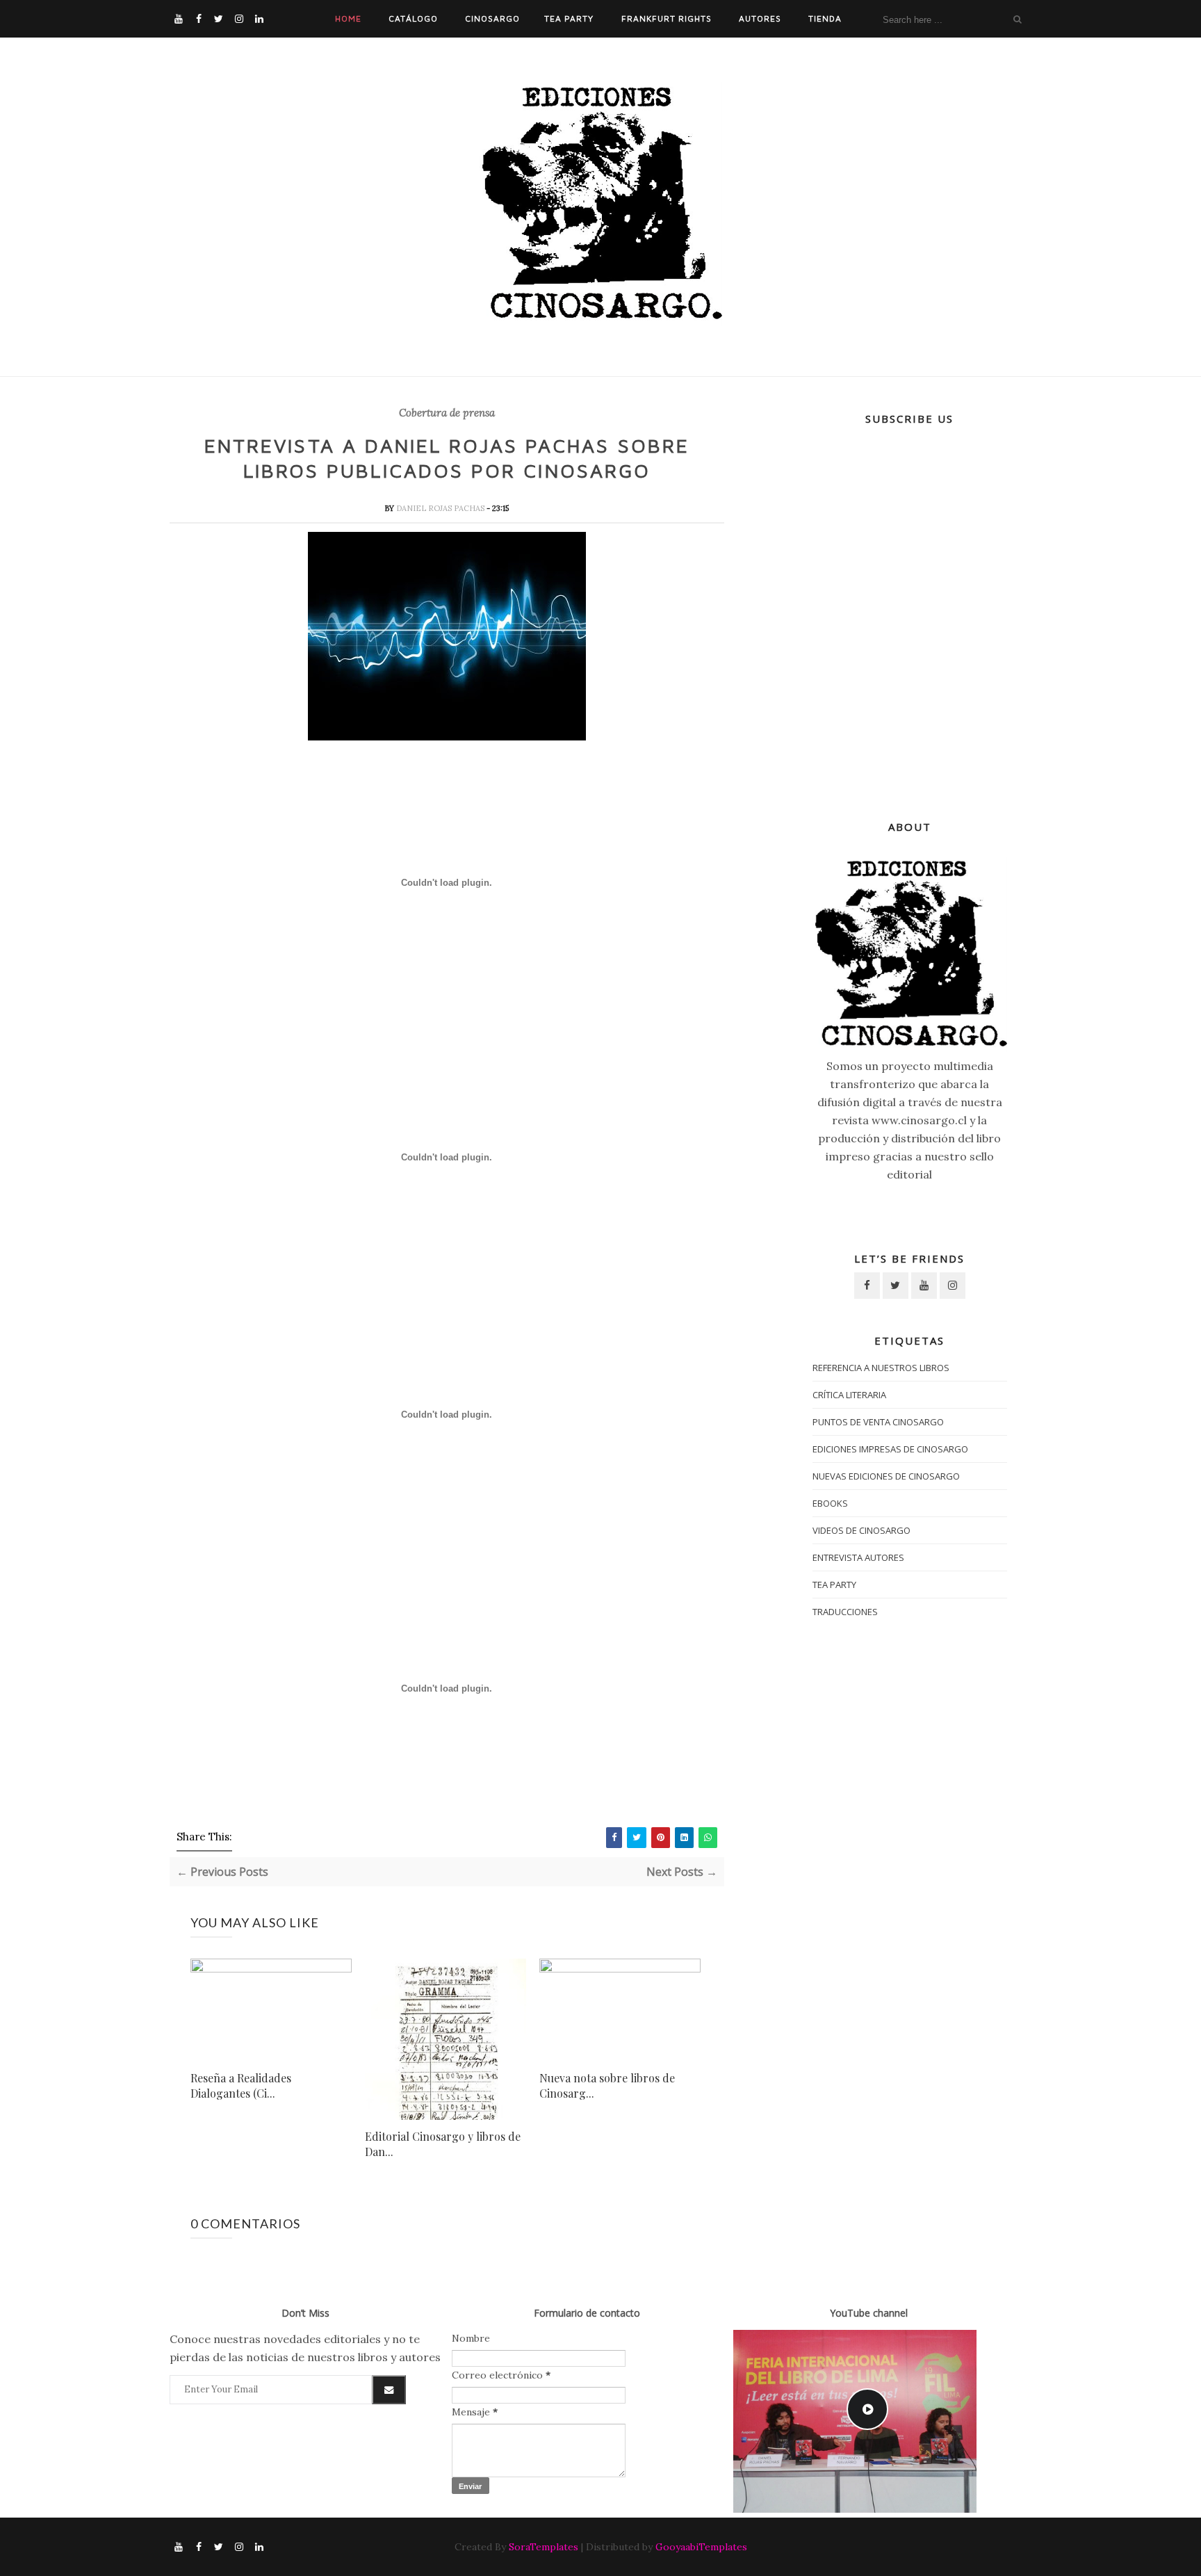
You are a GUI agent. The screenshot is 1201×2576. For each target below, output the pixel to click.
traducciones (845, 1612)
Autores (760, 18)
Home (348, 18)
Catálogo (413, 18)
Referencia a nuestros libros (881, 1368)
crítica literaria (849, 1395)
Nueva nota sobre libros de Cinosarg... (607, 2085)
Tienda (825, 18)
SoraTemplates (544, 2547)
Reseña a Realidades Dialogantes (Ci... (241, 2085)
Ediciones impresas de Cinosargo (890, 1449)
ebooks (830, 1503)
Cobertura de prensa (447, 413)
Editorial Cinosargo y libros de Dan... (443, 2144)
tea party (834, 1585)
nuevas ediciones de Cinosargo (886, 1476)
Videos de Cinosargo (861, 1530)
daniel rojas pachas (441, 508)
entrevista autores (858, 1557)
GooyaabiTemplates (701, 2547)
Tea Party (569, 18)
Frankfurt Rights (667, 18)
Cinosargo (492, 18)
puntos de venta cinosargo (878, 1422)
